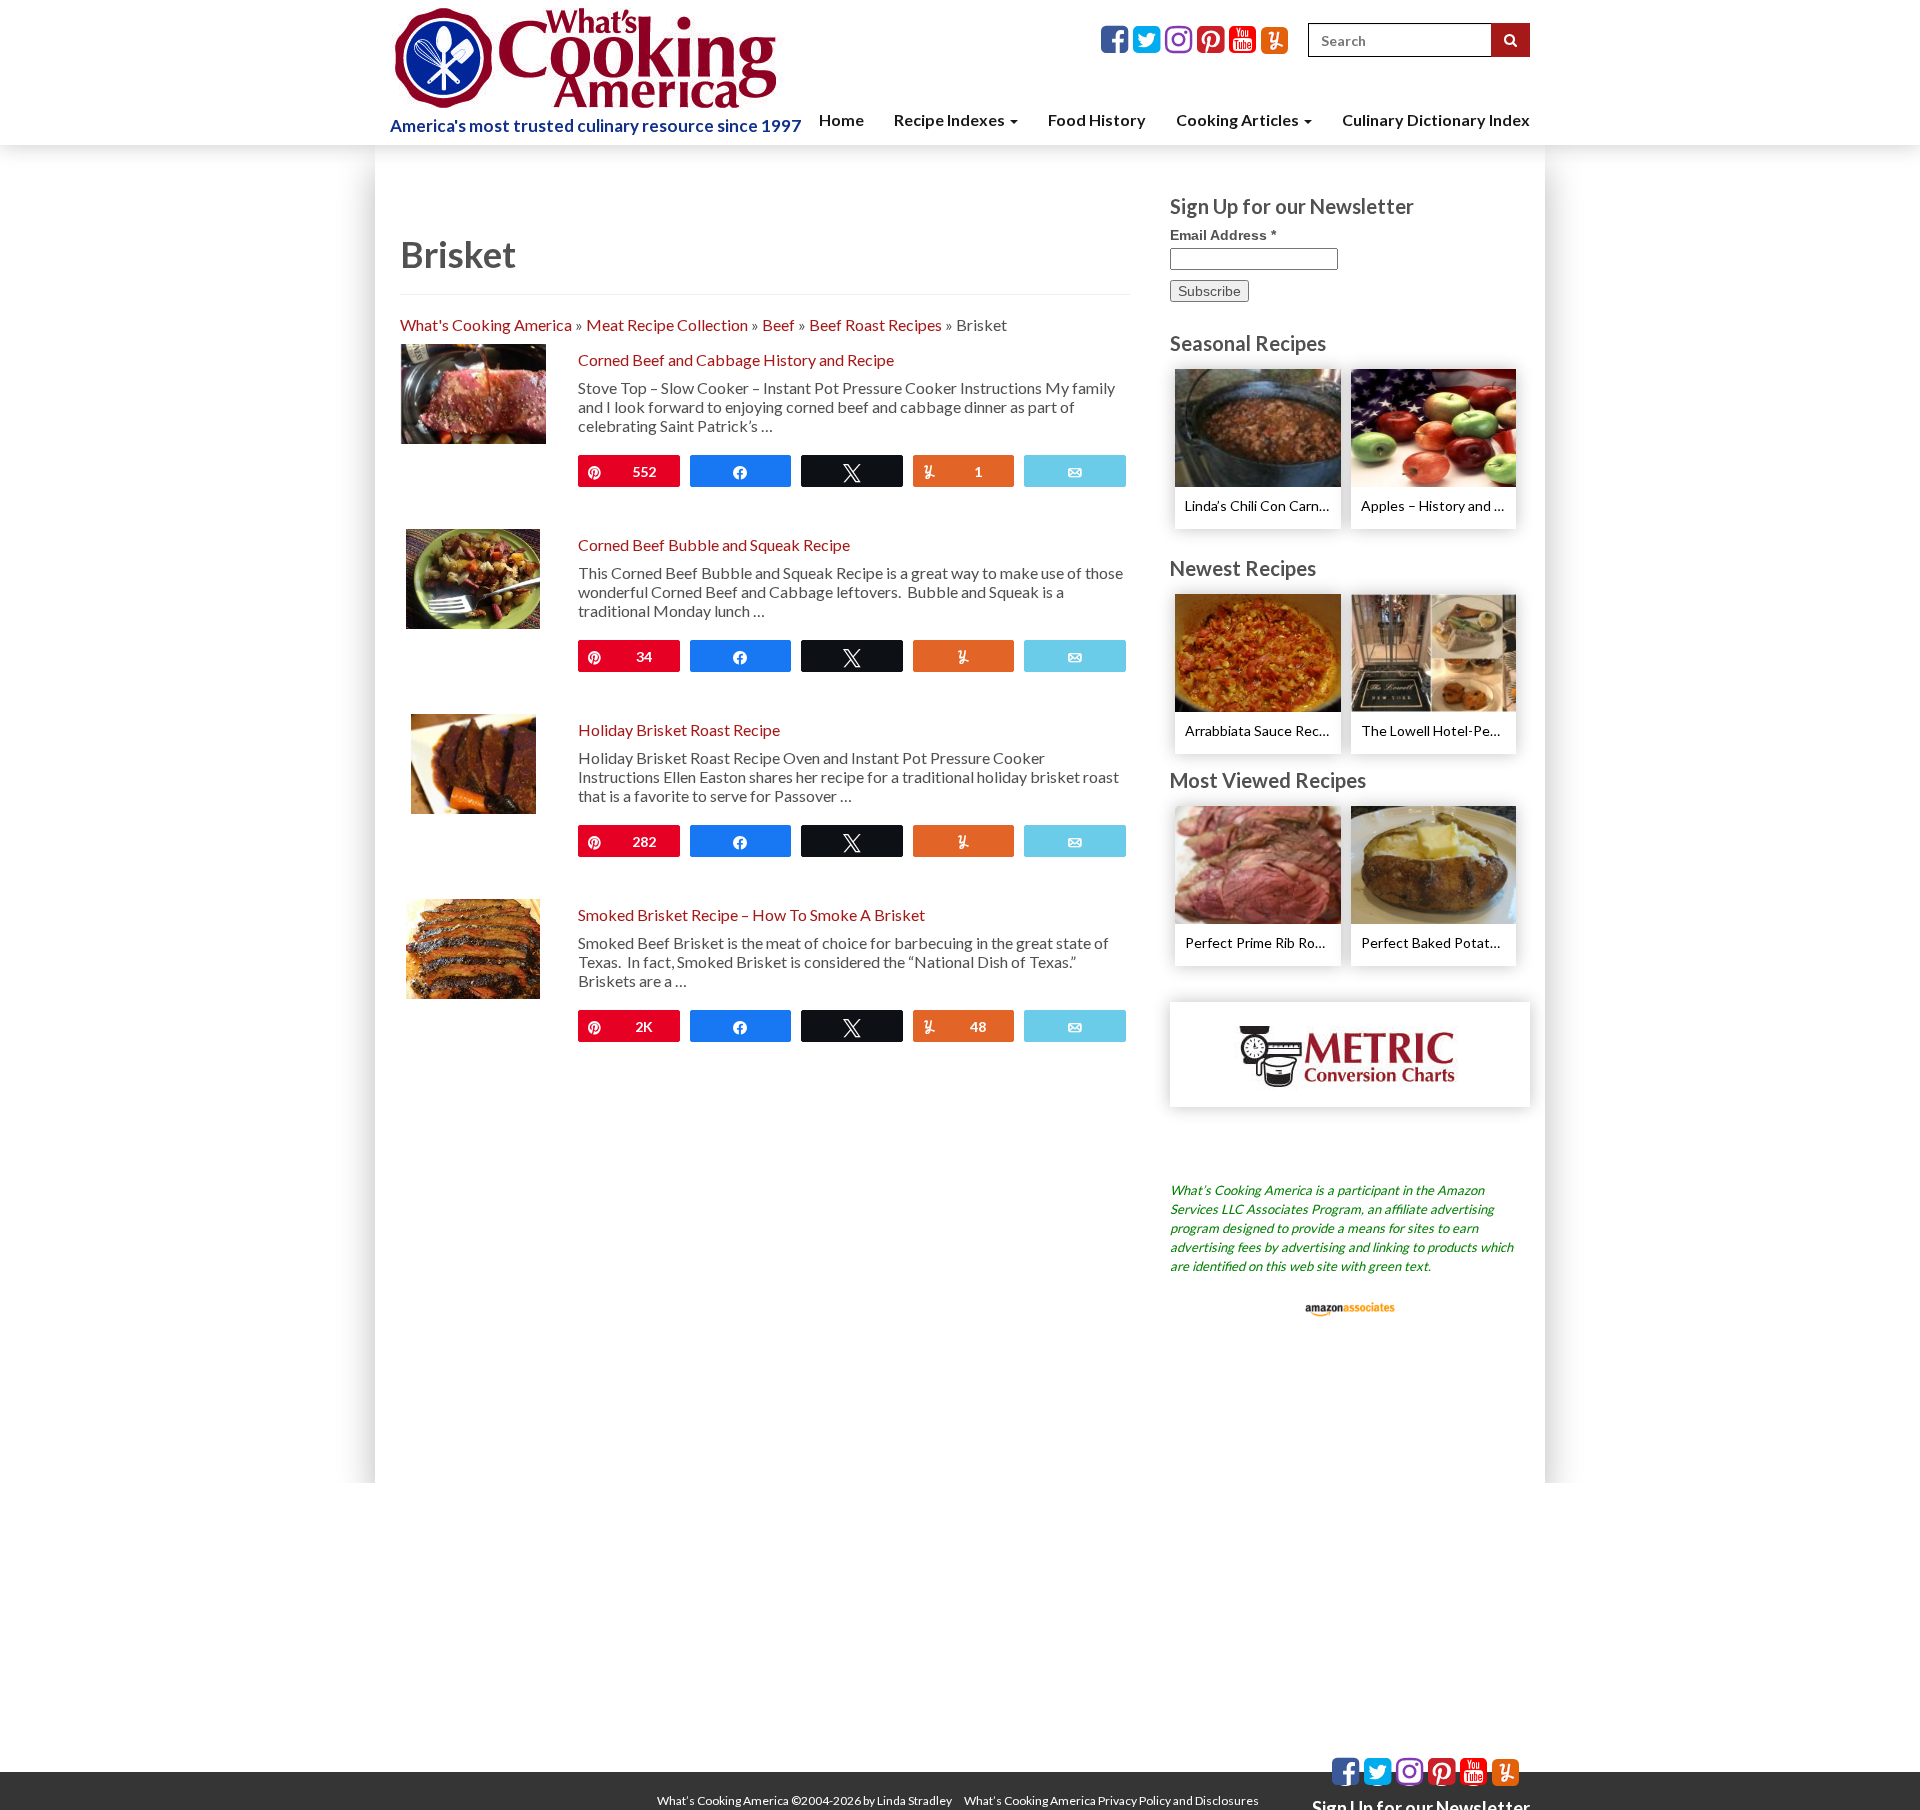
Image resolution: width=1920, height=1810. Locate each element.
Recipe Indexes (951, 119)
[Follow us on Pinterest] (1213, 40)
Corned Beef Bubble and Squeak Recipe (714, 544)
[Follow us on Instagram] (1181, 40)
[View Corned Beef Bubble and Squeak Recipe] (473, 576)
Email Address (1223, 235)
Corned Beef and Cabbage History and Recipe (736, 359)
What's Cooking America (486, 324)
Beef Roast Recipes (875, 324)
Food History (1097, 119)
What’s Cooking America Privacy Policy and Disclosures (1111, 1800)
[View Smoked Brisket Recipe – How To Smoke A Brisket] (472, 946)
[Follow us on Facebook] (1117, 40)
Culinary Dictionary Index (1436, 119)
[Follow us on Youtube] (1245, 40)
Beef (778, 324)
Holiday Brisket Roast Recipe (679, 729)
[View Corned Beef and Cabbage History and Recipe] (473, 391)
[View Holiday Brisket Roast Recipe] (473, 761)
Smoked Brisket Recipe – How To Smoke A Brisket (751, 914)
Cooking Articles (1239, 119)
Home (841, 119)
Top (1872, 1762)
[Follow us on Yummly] (1274, 40)
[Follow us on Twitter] (1149, 40)
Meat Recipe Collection (667, 324)
